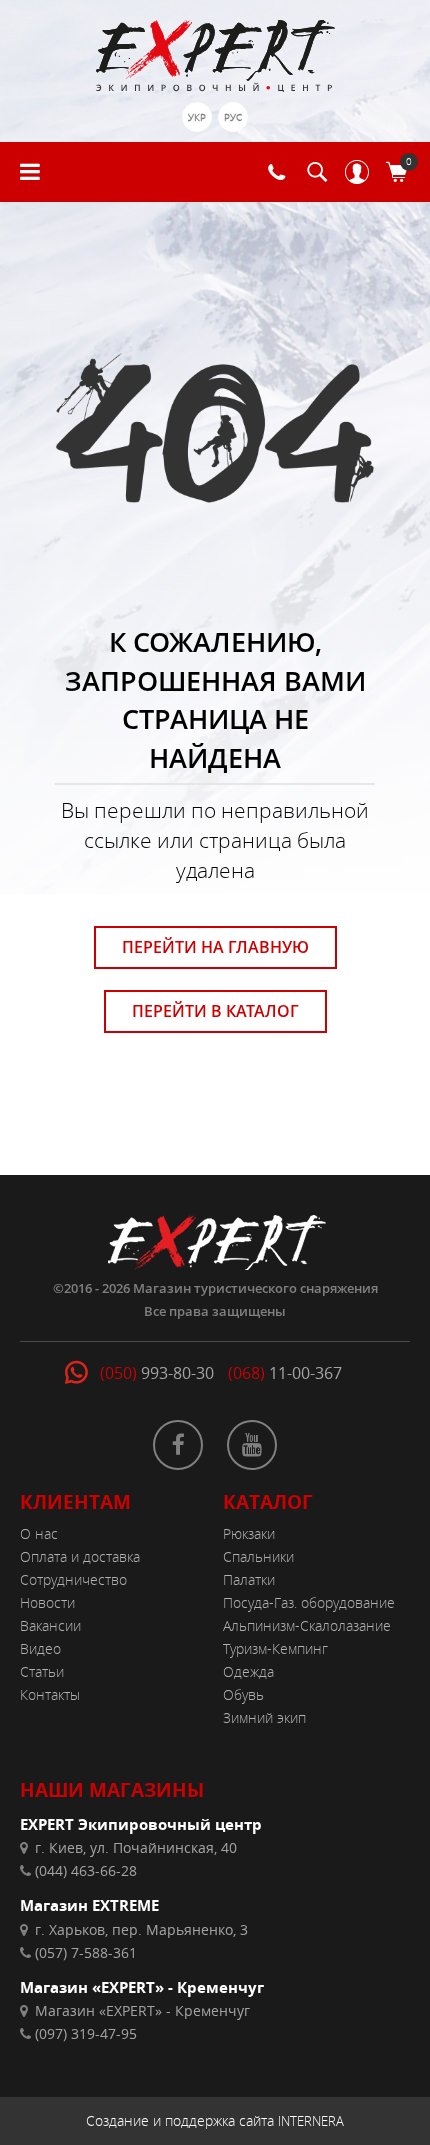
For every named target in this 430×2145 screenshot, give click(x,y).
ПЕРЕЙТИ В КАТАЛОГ (215, 1011)
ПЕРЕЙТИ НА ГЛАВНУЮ (215, 947)
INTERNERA (311, 2121)
